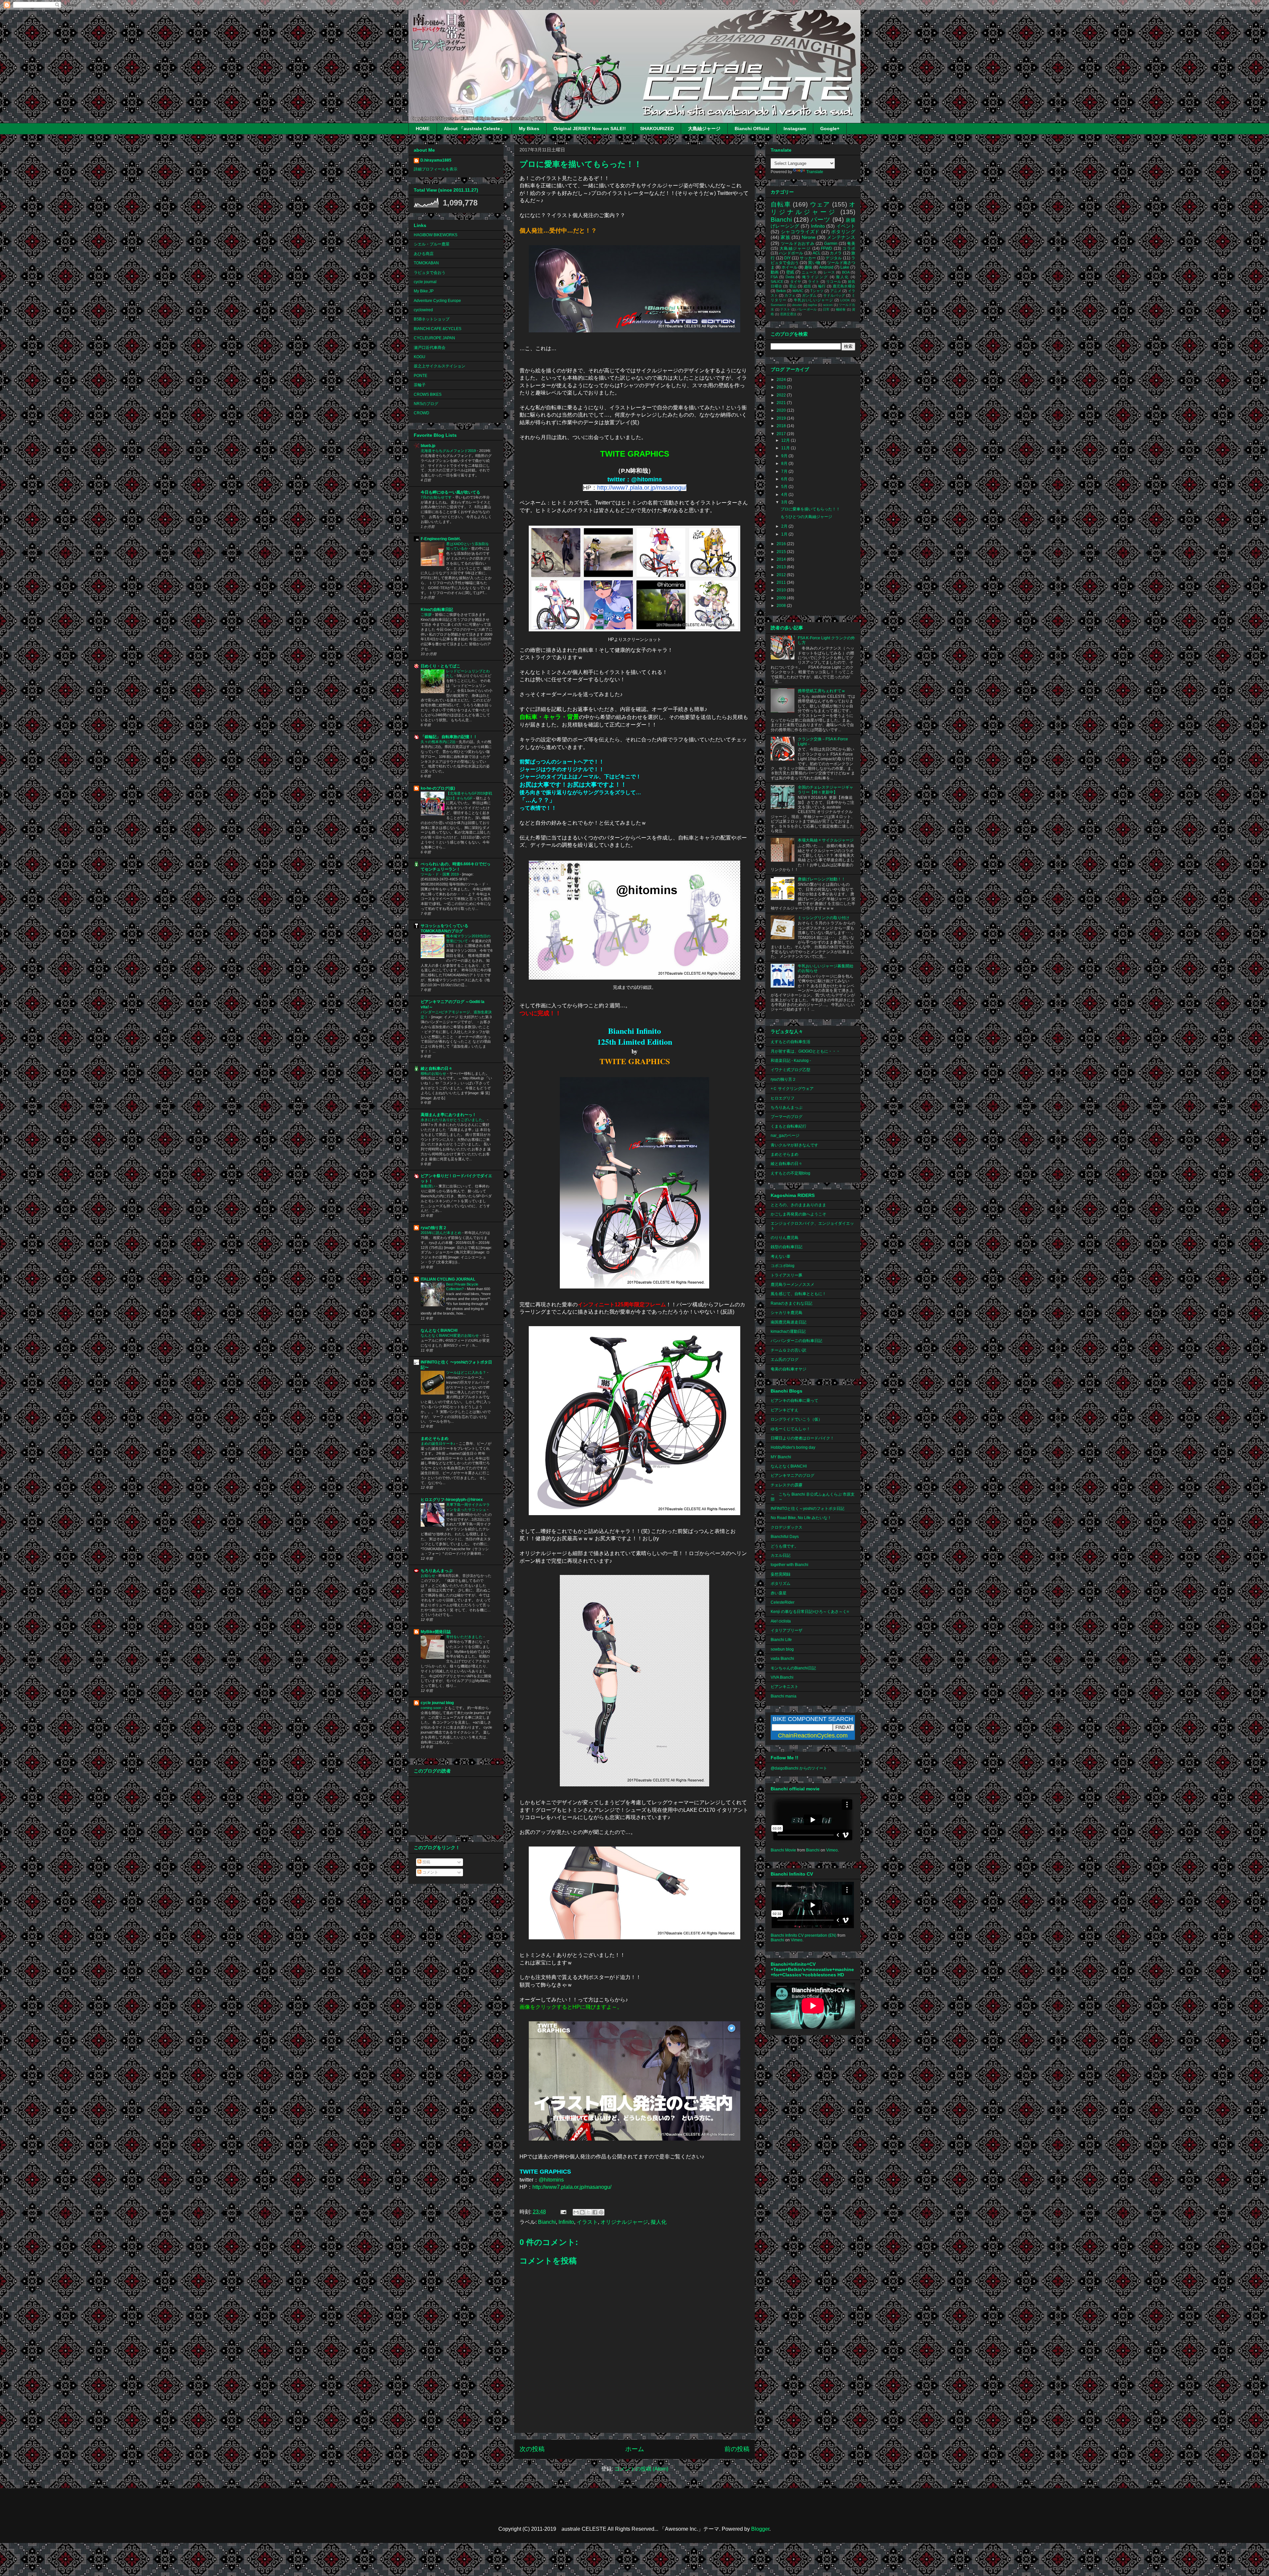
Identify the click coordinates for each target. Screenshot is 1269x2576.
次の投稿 (532, 2449)
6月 (785, 479)
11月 (786, 448)
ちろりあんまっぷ (437, 1571)
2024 (782, 380)
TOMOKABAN (426, 263)
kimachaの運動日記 (788, 1331)
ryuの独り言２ (434, 1228)
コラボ (849, 248)
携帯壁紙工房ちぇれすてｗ (822, 691)
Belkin (781, 291)
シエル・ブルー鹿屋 (432, 244)
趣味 (808, 267)
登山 (793, 286)
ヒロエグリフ (783, 1098)
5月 (785, 487)
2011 (782, 582)
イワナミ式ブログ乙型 (790, 1070)
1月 (785, 534)
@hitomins (551, 2180)
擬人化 (659, 2222)
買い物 (814, 263)
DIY (788, 258)
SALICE (777, 281)
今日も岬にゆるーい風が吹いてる (450, 492)
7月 (785, 471)
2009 (782, 598)
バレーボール (807, 309)
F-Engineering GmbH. (441, 539)
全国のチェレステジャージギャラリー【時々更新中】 (826, 790)
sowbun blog (782, 1649)
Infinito (566, 2222)
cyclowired (423, 310)
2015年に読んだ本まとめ (442, 1233)
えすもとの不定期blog (790, 1173)
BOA (846, 272)
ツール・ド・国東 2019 (440, 874)
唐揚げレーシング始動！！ (822, 879)
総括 (808, 286)
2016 (782, 544)
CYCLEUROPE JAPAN (434, 338)
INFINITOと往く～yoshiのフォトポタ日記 (808, 1509)
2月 (785, 526)
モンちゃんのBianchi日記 (793, 1668)
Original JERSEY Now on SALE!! (590, 129)
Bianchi (547, 2222)
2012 (782, 575)
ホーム (635, 2449)
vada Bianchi (782, 1659)
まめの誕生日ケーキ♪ (439, 1443)
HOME (423, 129)
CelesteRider (783, 1602)
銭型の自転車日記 (787, 1247)
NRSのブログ (426, 404)
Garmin (831, 243)
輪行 (822, 286)
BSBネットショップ (432, 319)
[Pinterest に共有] (601, 2212)
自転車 (781, 204)
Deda (790, 277)
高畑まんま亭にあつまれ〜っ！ (448, 1115)
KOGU (420, 357)
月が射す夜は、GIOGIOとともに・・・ (805, 1051)
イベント (846, 226)
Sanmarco (778, 305)
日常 (826, 309)
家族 (785, 237)
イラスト (587, 2222)
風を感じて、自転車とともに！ (798, 1294)
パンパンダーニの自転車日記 (796, 1341)
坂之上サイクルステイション (440, 366)
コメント (430, 1872)
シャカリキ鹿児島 (787, 1313)
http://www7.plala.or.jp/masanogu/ (642, 488)
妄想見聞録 (781, 1574)
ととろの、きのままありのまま (798, 1205)
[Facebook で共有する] (595, 2212)
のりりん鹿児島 (785, 1238)
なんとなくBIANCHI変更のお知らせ (450, 1335)
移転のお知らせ (434, 1073)
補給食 (841, 309)
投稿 (426, 1862)
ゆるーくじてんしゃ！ (790, 1429)
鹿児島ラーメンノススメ (792, 1285)
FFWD (827, 248)
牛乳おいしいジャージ (813, 300)
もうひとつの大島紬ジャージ (806, 517)
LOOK (845, 300)
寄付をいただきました (465, 1637)
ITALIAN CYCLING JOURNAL (448, 1279)
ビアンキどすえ (785, 1410)
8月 (785, 464)
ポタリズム (781, 1584)
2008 (782, 606)
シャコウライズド (800, 232)
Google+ (830, 129)
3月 (785, 502)
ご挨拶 (427, 615)
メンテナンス (841, 237)
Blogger (760, 2529)
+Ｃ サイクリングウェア (792, 1089)
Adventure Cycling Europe (437, 301)
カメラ (836, 253)
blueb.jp (428, 446)
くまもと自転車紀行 (788, 1126)
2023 (782, 387)
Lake (845, 267)
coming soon (431, 1708)
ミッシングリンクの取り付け (824, 918)
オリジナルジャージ (624, 2222)
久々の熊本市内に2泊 (439, 742)
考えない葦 (781, 1256)
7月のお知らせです (437, 497)
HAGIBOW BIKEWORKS (436, 235)
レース (829, 272)
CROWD (422, 413)
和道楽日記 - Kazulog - (791, 1061)
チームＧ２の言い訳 (788, 1350)
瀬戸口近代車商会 (430, 348)
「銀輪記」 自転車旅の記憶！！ (449, 737)
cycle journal (425, 282)
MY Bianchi (781, 1457)
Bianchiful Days (785, 1537)
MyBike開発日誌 (436, 1632)
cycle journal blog (437, 1703)
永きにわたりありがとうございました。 (454, 1120)
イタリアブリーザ (787, 1630)
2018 (782, 426)
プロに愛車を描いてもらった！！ (810, 509)
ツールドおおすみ (798, 243)
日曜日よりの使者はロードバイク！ (802, 1438)
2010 (782, 590)
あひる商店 (424, 254)
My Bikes (529, 129)
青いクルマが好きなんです (794, 1145)
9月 (785, 456)
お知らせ (428, 1576)
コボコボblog (783, 1266)
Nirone (809, 237)
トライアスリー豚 (787, 1275)
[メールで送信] (576, 2212)
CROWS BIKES (428, 394)
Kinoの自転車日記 (437, 610)
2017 (782, 434)
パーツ (821, 220)
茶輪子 (420, 385)
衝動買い (428, 1186)
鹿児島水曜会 (844, 286)
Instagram (795, 129)
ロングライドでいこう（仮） (796, 1419)
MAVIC (798, 291)
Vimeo (832, 1850)
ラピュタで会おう (430, 273)
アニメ (836, 291)
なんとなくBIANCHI (439, 1330)
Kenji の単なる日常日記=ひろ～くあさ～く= (810, 1612)
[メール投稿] (563, 2212)
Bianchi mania (784, 1696)
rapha (812, 305)
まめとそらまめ (435, 1438)
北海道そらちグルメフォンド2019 (449, 451)
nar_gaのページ (785, 1136)
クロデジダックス (787, 1527)
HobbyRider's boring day (793, 1447)
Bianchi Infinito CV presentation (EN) (804, 1935)
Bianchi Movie (783, 1850)
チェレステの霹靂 (787, 1485)
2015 (782, 552)
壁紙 (790, 272)
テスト (785, 309)
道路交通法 (788, 314)
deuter (797, 305)
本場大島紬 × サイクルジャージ (826, 840)
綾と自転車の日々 (437, 1068)
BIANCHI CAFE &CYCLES (438, 329)
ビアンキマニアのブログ (792, 1475)
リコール (834, 281)
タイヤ (796, 281)
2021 (782, 403)
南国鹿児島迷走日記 (788, 1322)
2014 (782, 559)
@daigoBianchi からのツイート (799, 1768)
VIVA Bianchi (782, 1677)
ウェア (820, 204)
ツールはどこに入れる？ (467, 1372)
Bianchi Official (752, 129)
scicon (828, 305)
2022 (782, 395)
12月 (786, 440)
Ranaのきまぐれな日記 (791, 1303)
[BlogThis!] (582, 2212)
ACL (817, 253)
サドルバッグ (834, 295)
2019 (782, 418)
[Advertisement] (634, 2425)
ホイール (789, 267)
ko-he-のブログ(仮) (438, 788)
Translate (815, 172)
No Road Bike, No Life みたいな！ (801, 1518)
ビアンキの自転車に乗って (794, 1400)
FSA (774, 277)
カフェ (790, 295)
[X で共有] (589, 2212)
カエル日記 (781, 1555)
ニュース (809, 272)
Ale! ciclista (781, 1621)
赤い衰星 (779, 1593)
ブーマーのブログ (787, 1117)
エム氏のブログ (785, 1360)
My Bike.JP (424, 291)
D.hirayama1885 (436, 160)
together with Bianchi (789, 1565)
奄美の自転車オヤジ (788, 1369)
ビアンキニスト (785, 1687)
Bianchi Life (781, 1640)
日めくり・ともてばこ (441, 666)
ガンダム (809, 295)
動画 (775, 272)
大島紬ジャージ (704, 129)
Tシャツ (817, 291)
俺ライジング (815, 277)
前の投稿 (737, 2449)
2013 (782, 567)
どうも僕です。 (785, 1546)
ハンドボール (791, 253)
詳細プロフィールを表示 (436, 169)
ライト (814, 281)
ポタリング (843, 232)
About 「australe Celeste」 (474, 129)
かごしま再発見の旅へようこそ (798, 1214)
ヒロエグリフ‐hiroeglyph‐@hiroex (452, 1500)
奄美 (851, 243)
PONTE (421, 376)
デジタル (834, 258)
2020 (782, 410)
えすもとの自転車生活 (790, 1042)
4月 (785, 495)
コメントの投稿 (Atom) (641, 2469)
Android (826, 267)
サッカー (808, 258)
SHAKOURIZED (657, 129)
